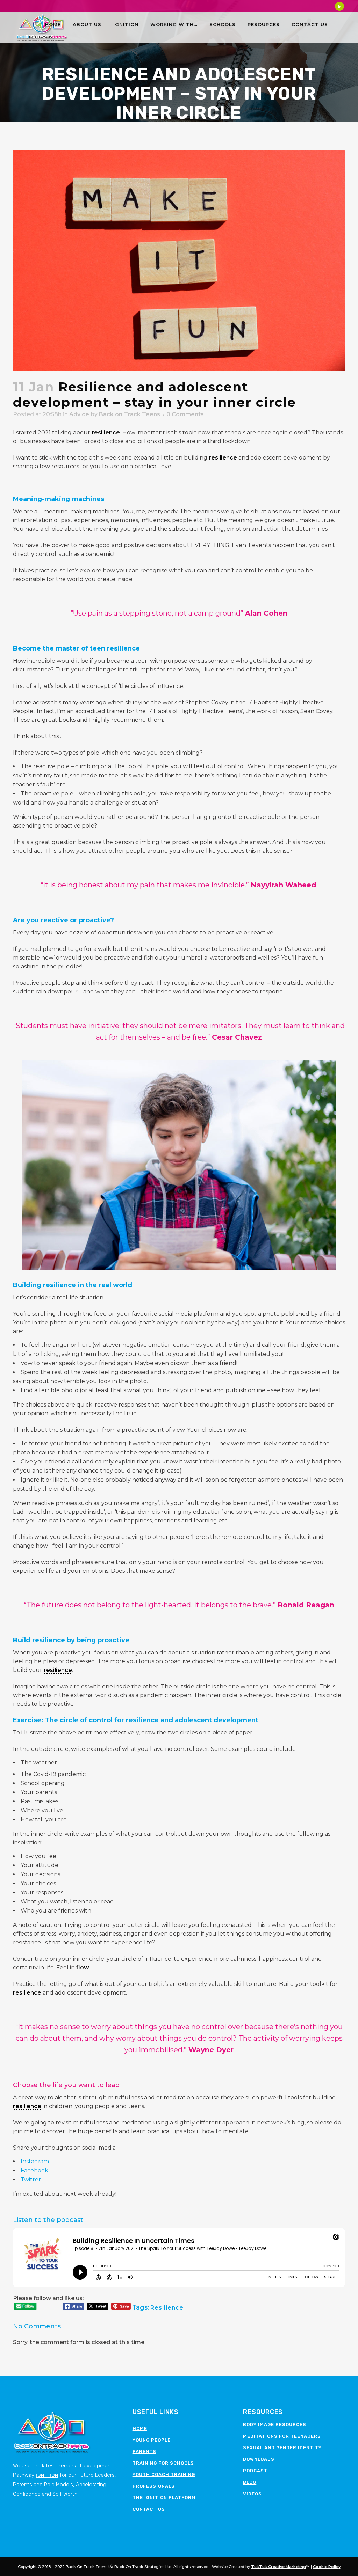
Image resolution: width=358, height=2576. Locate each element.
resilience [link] (106, 432)
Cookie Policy (327, 2567)
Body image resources (275, 2425)
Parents (144, 2452)
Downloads (259, 2459)
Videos (252, 2494)
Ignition (47, 2475)
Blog (250, 2482)
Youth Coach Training (164, 2475)
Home (140, 2428)
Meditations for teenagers (282, 2436)
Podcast (255, 2471)
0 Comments (185, 414)
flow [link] (83, 1968)
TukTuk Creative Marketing (278, 2567)
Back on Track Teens (130, 414)
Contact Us (149, 2509)
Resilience (167, 2308)
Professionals (154, 2486)
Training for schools (163, 2463)
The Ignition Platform (164, 2498)
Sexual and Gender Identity (282, 2448)
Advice (79, 414)
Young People (152, 2440)
